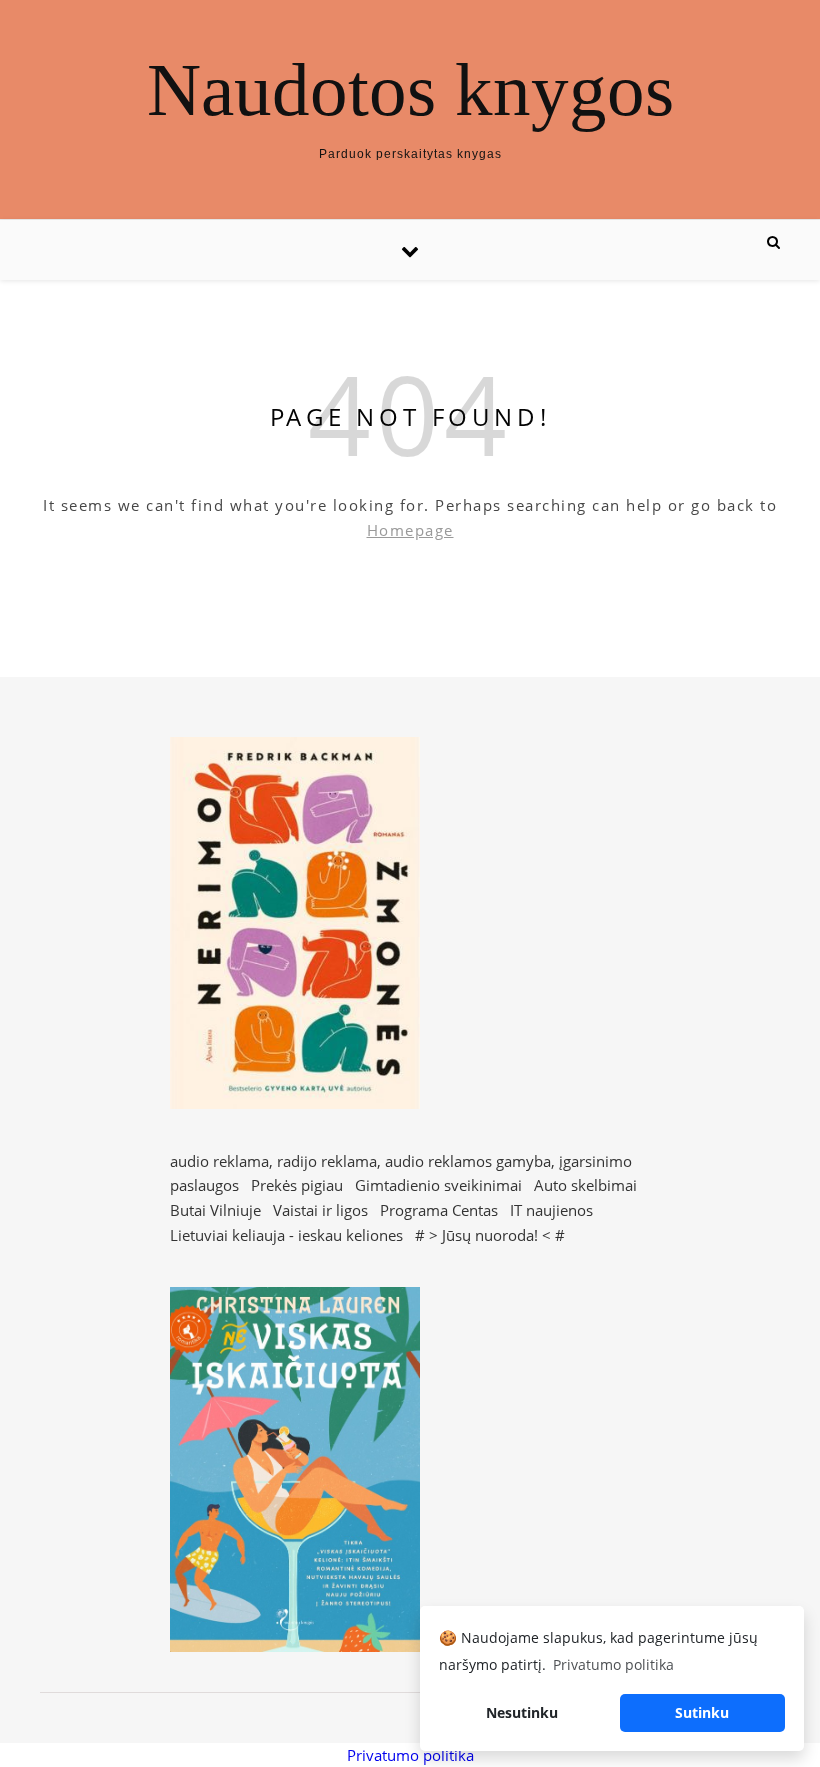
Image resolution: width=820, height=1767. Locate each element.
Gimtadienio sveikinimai (438, 1185)
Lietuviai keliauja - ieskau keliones (286, 1235)
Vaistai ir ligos (320, 1210)
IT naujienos (551, 1210)
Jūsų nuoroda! (490, 1235)
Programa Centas (439, 1210)
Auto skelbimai (585, 1185)
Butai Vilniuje (215, 1210)
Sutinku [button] (702, 1712)
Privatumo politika (410, 1755)
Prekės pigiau (297, 1185)
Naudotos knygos (410, 89)
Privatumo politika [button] (613, 1664)
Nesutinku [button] (522, 1712)
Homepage (410, 530)
